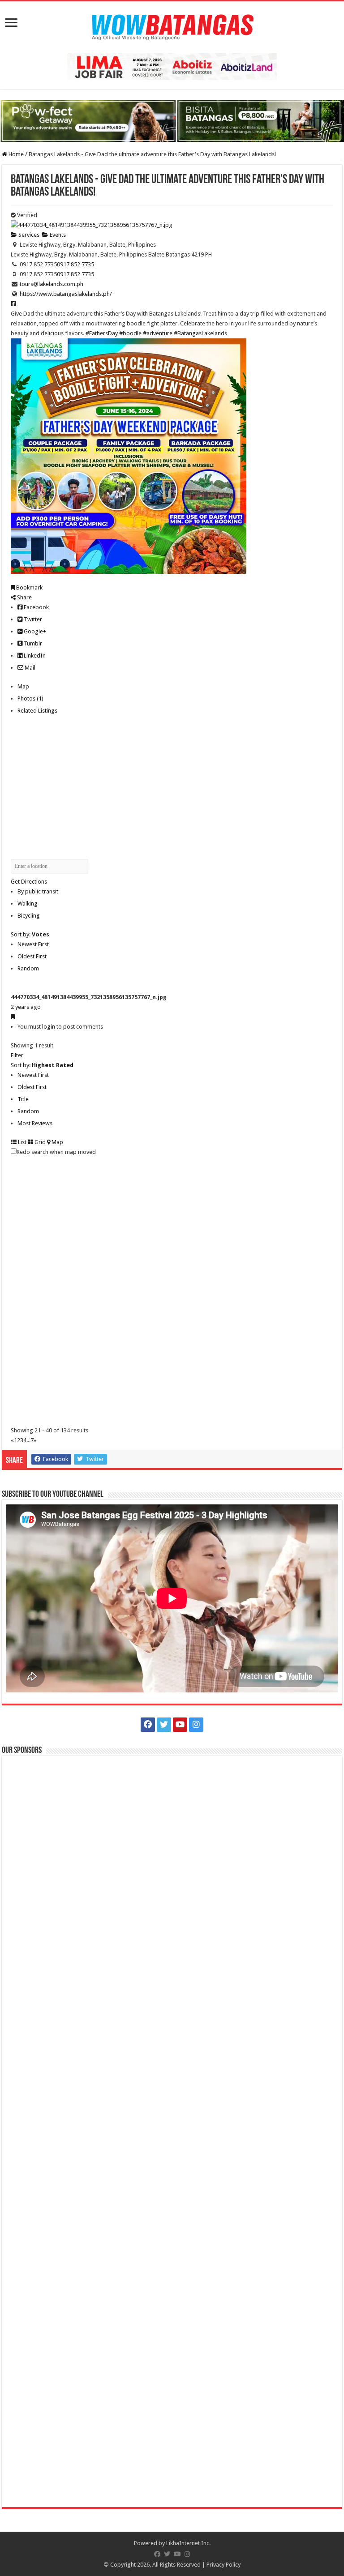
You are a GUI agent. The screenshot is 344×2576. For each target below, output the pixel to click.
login (49, 1027)
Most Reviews (35, 1123)
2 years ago (26, 1007)
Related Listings (37, 711)
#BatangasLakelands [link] (200, 333)
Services (28, 235)
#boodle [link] (130, 333)
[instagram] (196, 1725)
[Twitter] (164, 1725)
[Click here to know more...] (172, 121)
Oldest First (32, 956)
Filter (17, 1055)
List (21, 1142)
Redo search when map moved (56, 1152)
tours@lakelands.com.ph (52, 284)
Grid (39, 1142)
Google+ (34, 631)
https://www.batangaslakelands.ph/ (66, 294)
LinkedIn (34, 656)
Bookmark (29, 587)
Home (15, 154)
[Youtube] (180, 1725)
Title (23, 1099)
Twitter (32, 619)
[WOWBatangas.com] (172, 26)
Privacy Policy (224, 2565)
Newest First (33, 944)
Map (23, 686)
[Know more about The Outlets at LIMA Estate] (172, 66)
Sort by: (30, 934)
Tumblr (32, 643)
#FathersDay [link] (102, 333)
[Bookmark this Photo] (13, 1017)
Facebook (36, 607)
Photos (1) (30, 698)
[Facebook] (148, 1725)
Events (57, 235)
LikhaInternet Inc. (188, 2543)
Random (28, 968)
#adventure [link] (158, 333)
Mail (29, 668)
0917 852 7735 (75, 264)
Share (24, 597)
